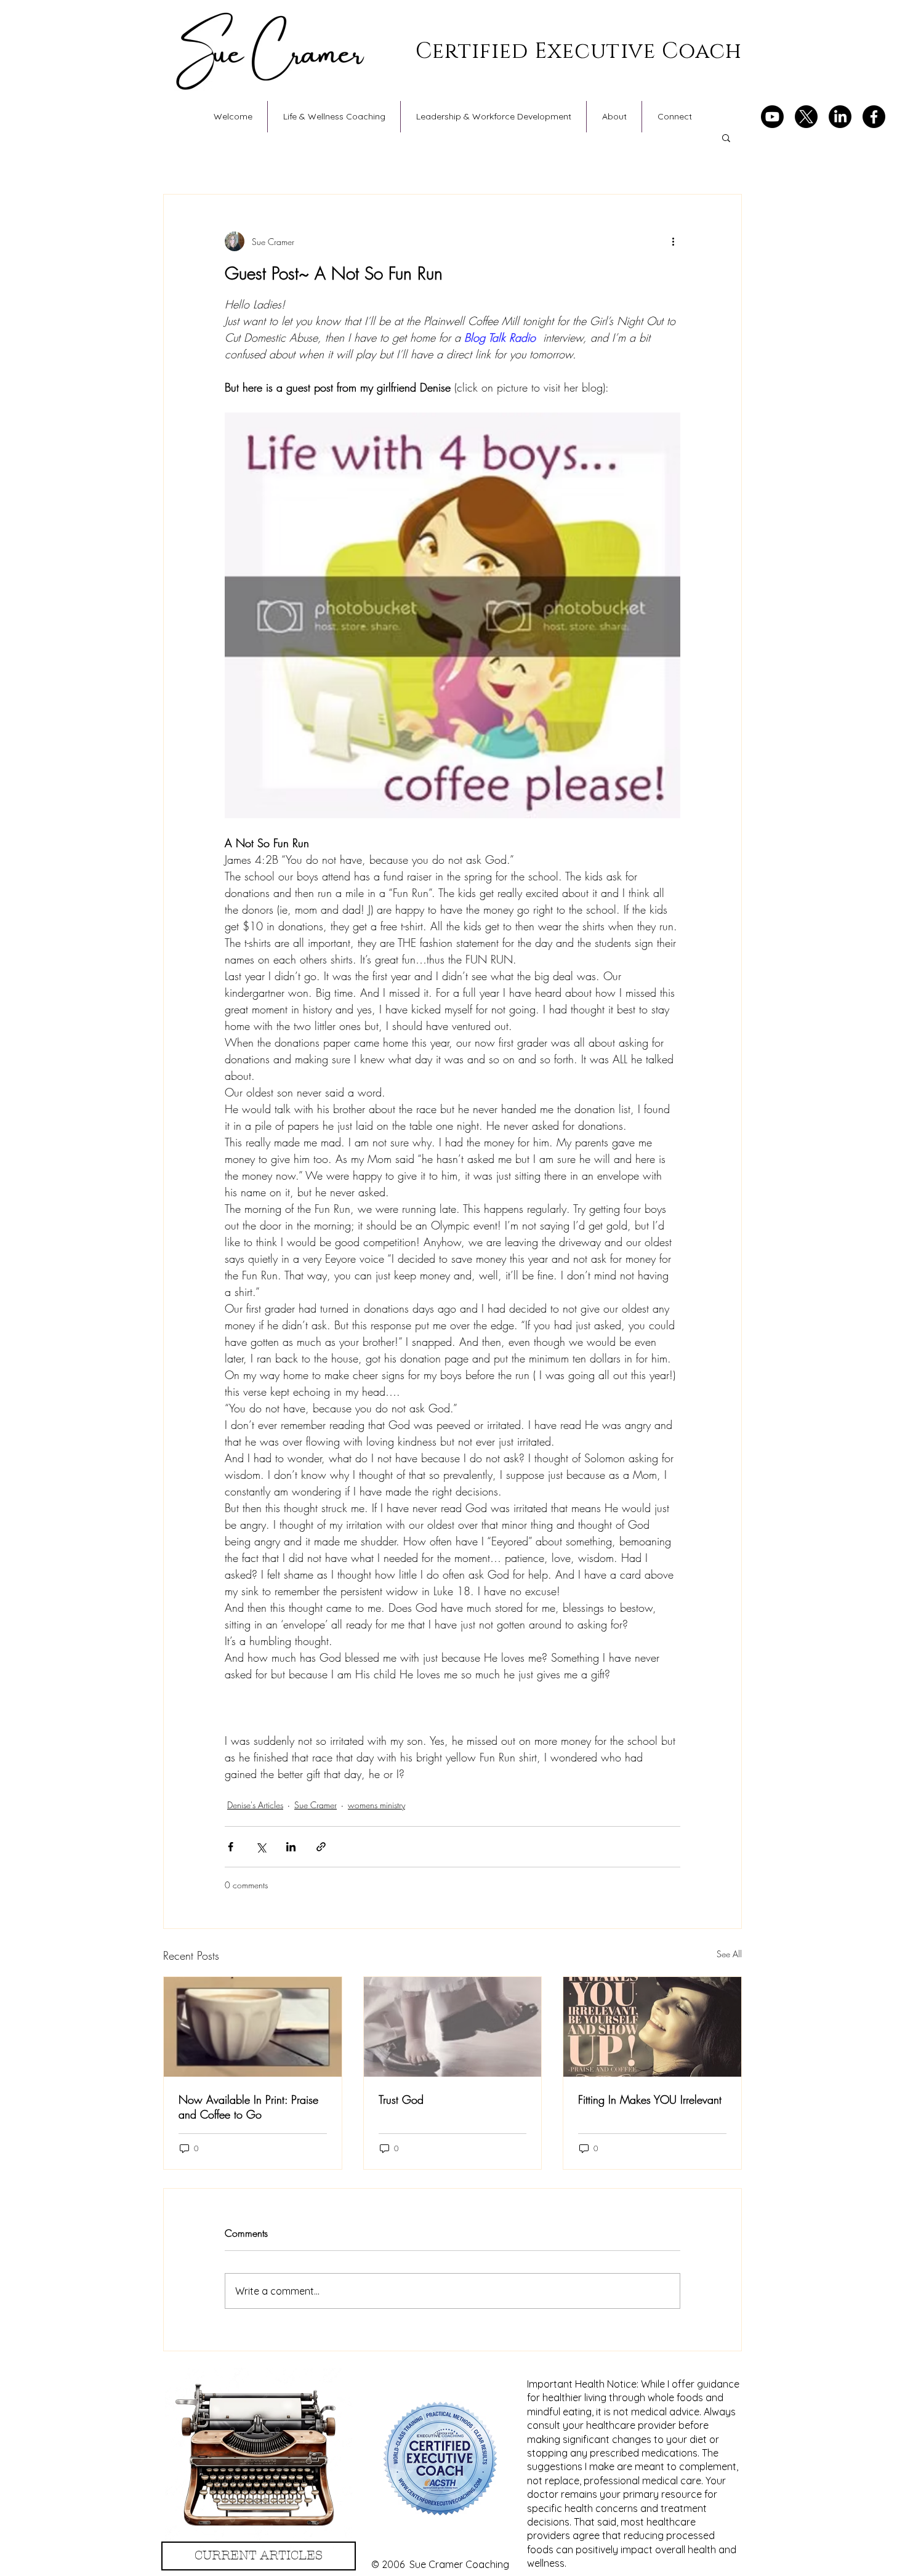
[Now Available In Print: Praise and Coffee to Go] (253, 2027)
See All (729, 1954)
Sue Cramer (316, 1805)
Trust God (401, 2099)
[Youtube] (772, 117)
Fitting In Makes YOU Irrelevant (650, 2099)
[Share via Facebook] (231, 1847)
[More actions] (673, 241)
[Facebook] (874, 117)
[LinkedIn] (840, 117)
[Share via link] (321, 1847)
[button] (726, 137)
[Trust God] (453, 2027)
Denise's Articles (255, 1805)
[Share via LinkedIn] (291, 1847)
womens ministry (376, 1805)
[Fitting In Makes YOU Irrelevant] (652, 2027)
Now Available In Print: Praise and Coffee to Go (248, 2107)
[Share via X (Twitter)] (261, 1847)
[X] (806, 117)
